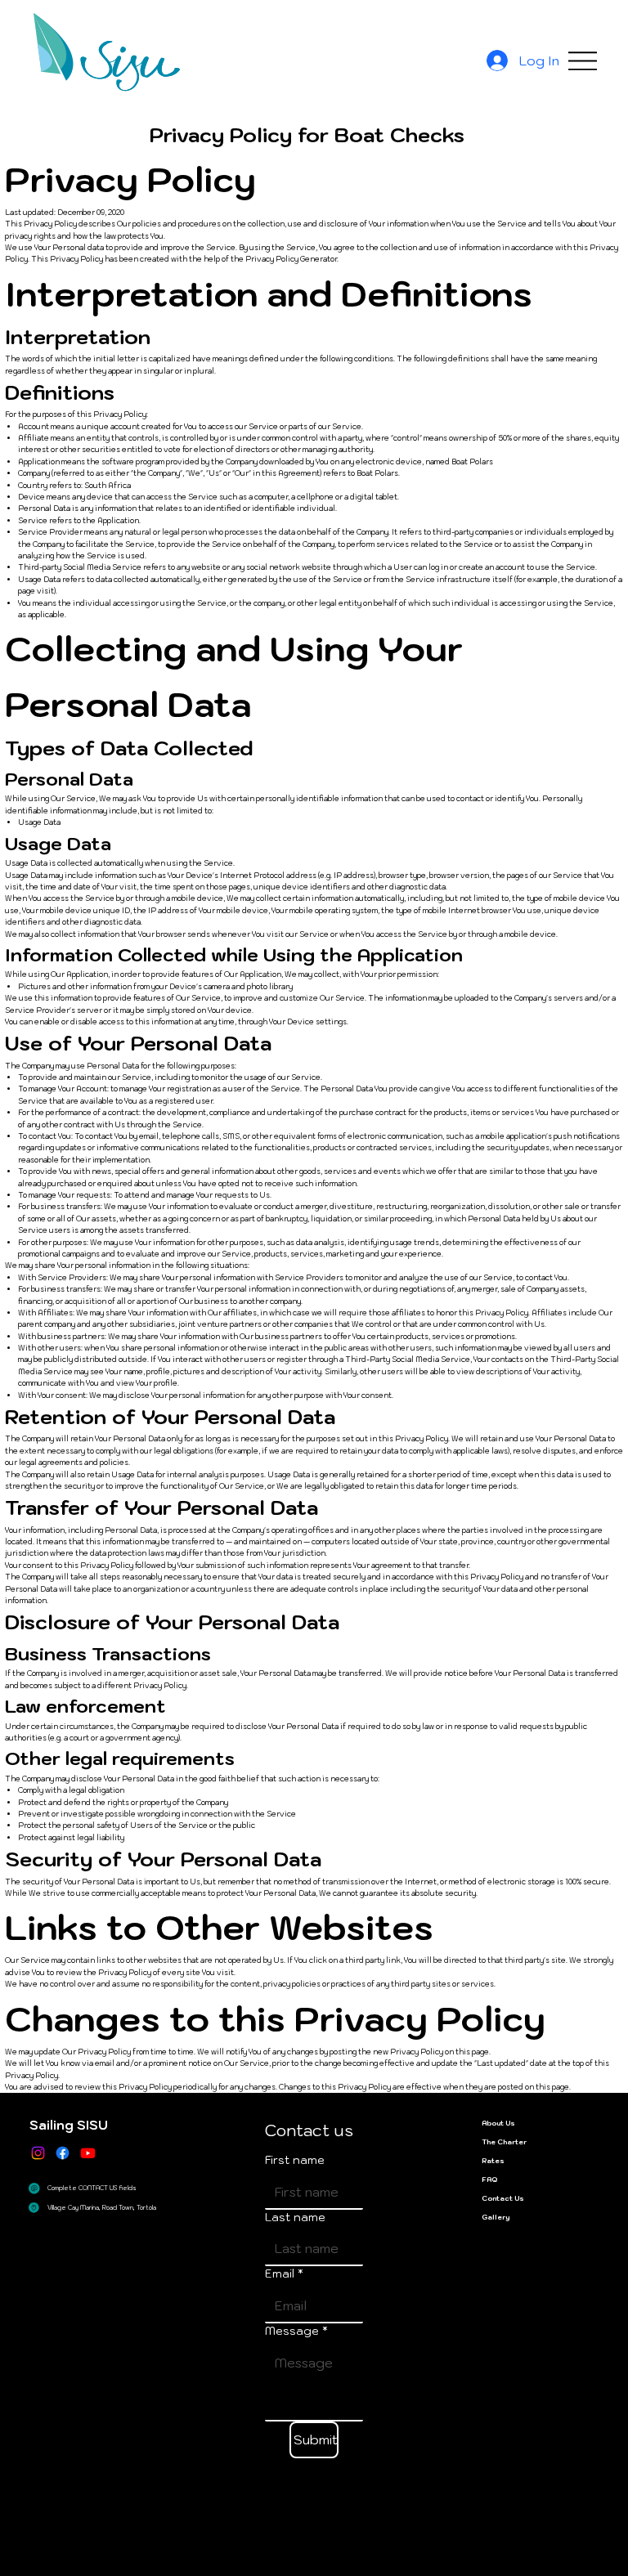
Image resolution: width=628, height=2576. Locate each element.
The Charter (504, 2141)
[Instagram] (38, 2153)
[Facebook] (63, 2153)
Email (284, 2274)
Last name (295, 2217)
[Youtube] (88, 2153)
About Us (498, 2123)
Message (296, 2331)
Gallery (496, 2217)
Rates (493, 2160)
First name (295, 2160)
